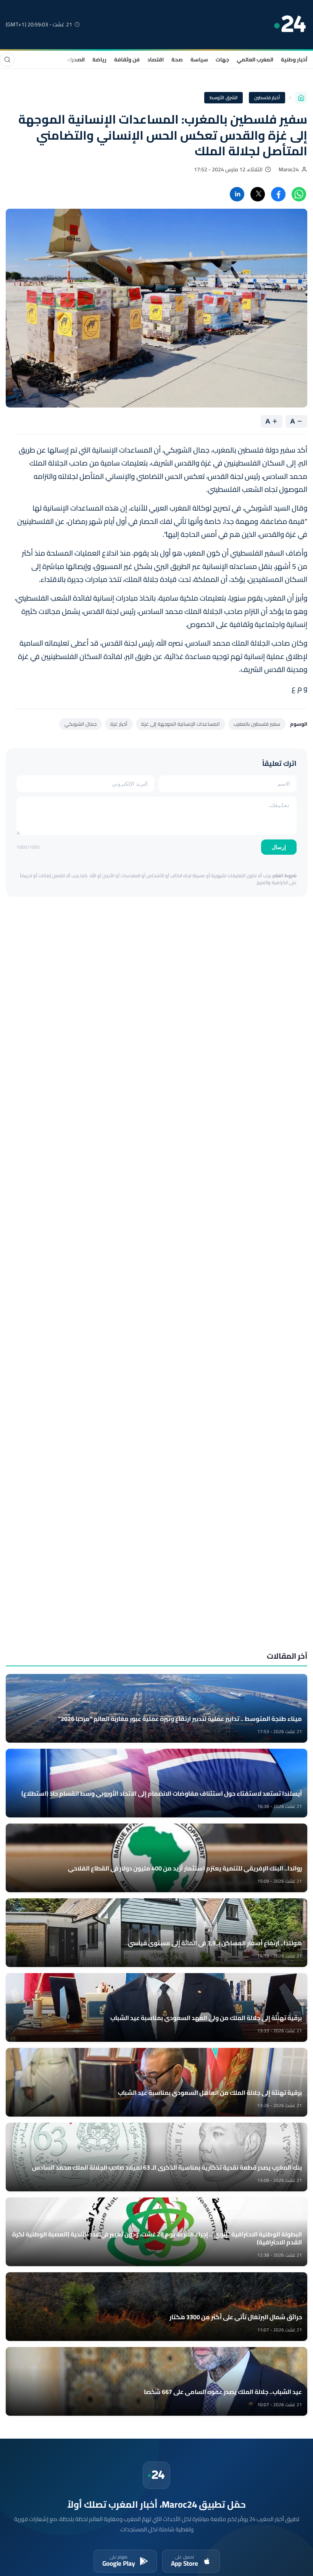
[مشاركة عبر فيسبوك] (278, 194)
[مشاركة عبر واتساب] (299, 194)
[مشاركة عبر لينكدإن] (237, 194)
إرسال (279, 847)
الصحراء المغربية (66, 60)
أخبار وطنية (294, 60)
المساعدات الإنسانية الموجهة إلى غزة (181, 724)
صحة (177, 60)
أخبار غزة (119, 724)
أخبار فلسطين (267, 97)
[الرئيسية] (301, 98)
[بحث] (7, 60)
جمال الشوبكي (81, 724)
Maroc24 (289, 169)
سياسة (199, 60)
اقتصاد (156, 60)
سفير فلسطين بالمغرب (257, 724)
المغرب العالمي (255, 60)
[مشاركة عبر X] (258, 194)
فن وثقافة (127, 60)
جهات (222, 60)
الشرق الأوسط (223, 97)
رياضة (99, 60)
